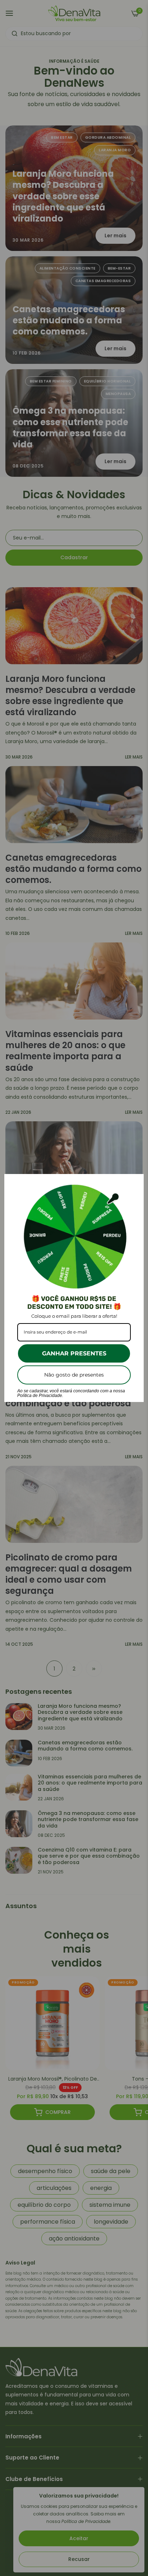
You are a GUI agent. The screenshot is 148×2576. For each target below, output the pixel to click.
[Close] (135, 1183)
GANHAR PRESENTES (74, 1353)
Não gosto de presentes (74, 1375)
